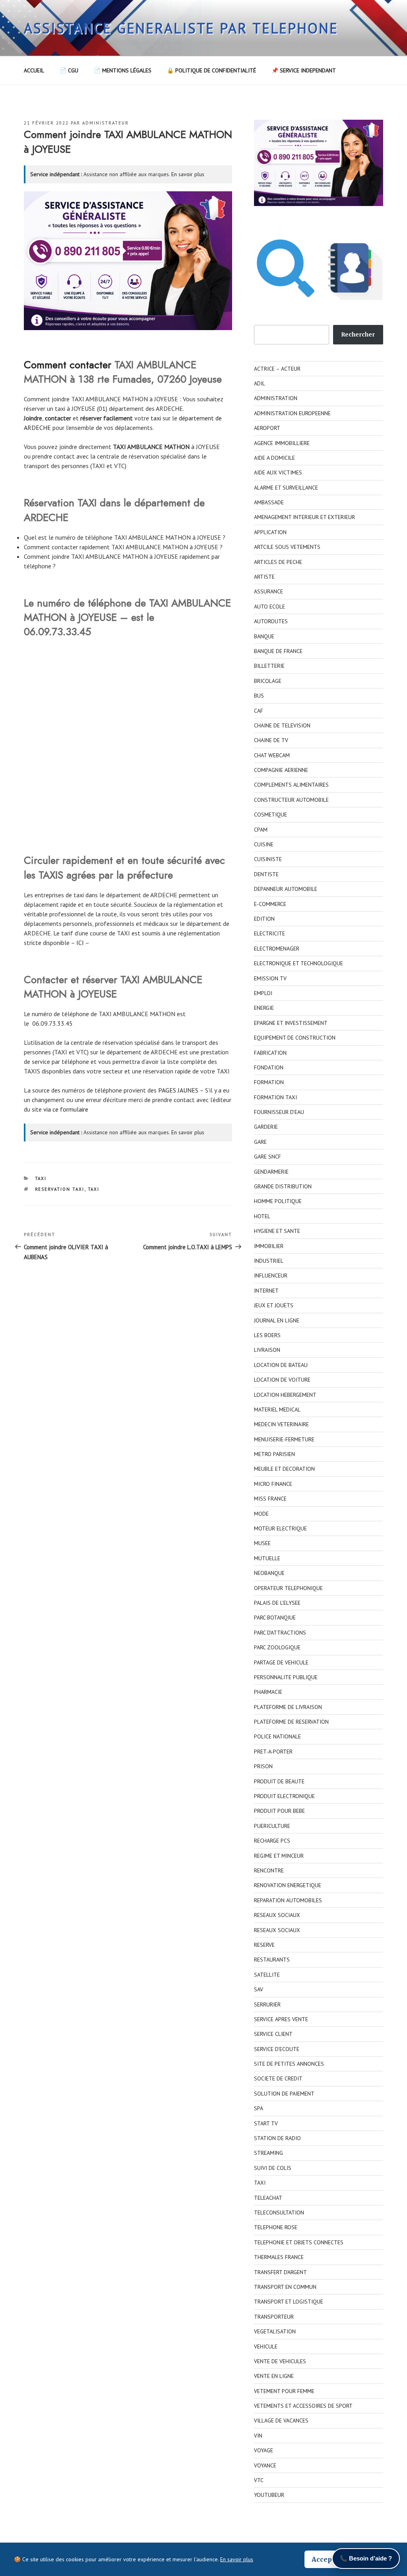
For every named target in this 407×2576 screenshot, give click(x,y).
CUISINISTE (268, 859)
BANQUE (264, 636)
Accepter (327, 2559)
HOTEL (262, 1216)
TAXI (41, 1178)
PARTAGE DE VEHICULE (281, 1662)
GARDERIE (266, 1127)
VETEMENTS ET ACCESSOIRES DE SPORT (303, 2406)
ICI (80, 943)
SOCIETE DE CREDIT (278, 2078)
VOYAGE (264, 2450)
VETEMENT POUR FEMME (284, 2391)
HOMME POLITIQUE (278, 1201)
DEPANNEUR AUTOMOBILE (286, 889)
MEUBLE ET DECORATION (284, 1469)
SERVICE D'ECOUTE (277, 2049)
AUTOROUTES (271, 621)
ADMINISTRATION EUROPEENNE (292, 413)
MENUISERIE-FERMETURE (284, 1439)
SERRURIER (267, 2004)
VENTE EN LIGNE (274, 2376)
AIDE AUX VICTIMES (278, 472)
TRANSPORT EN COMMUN (285, 2287)
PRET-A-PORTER (273, 1752)
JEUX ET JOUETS (274, 1305)
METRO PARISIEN (274, 1454)
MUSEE (262, 1543)
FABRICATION (270, 1053)
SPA (259, 2108)
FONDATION (269, 1067)
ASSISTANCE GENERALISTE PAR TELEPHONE (181, 28)
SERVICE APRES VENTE (281, 2019)
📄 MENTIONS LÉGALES (123, 70)
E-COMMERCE (270, 904)
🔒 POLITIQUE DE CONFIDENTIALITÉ (211, 70)
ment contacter (78, 365)
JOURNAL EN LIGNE (277, 1320)
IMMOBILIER (269, 1246)
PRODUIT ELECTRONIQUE (284, 1796)
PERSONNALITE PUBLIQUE (286, 1677)
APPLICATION (270, 532)
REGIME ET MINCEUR (279, 1856)
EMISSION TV (270, 978)
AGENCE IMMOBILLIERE (282, 443)
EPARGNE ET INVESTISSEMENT (291, 1023)
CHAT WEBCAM (272, 755)
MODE (261, 1514)
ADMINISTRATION (276, 398)
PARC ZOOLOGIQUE (277, 1647)
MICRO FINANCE (273, 1484)
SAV (259, 1989)
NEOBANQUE (269, 1573)
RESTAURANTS (272, 1960)
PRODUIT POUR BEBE (279, 1811)
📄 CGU (69, 70)
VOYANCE (265, 2465)
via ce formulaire (66, 1109)
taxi (156, 418)
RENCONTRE (269, 1870)
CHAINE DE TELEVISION (282, 725)
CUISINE (264, 844)
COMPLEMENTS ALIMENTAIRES (291, 785)
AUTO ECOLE (269, 607)
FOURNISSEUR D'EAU (279, 1112)
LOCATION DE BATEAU (281, 1365)
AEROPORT (267, 428)
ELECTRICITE (269, 933)
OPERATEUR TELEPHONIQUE (288, 1588)
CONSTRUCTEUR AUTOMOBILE (291, 800)
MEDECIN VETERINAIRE (281, 1424)
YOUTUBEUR (269, 2495)
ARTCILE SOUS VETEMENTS (287, 547)
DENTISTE (266, 874)
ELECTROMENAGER (277, 949)
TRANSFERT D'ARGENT (280, 2272)
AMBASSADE (269, 502)
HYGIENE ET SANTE (277, 1231)
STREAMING (268, 2153)
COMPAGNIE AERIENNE (281, 770)
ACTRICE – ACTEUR (277, 369)
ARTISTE (264, 577)
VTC (259, 2480)
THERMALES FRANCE (279, 2257)
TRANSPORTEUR (274, 2317)
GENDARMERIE (271, 1172)
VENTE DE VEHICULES (280, 2361)
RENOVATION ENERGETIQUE (288, 1885)
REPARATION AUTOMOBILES (288, 1900)
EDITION (264, 919)
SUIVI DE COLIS (273, 2168)
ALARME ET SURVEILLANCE (286, 488)
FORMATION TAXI (275, 1097)
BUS (259, 696)
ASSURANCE (268, 591)
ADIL (260, 383)
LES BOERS (267, 1335)
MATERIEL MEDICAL (277, 1410)
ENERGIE (264, 1008)
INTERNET (266, 1291)
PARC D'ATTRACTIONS (280, 1633)
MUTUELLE (267, 1558)
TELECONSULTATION (279, 2212)
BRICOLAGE (268, 681)
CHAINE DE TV (271, 740)
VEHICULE (266, 2347)
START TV (266, 2123)
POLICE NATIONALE (277, 1736)
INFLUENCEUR (271, 1275)
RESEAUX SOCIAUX (277, 1915)
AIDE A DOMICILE (274, 458)
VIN (258, 2436)
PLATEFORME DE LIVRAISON (288, 1707)
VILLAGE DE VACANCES (281, 2420)
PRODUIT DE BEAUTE (279, 1781)
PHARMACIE (268, 1692)
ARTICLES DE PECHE (278, 562)
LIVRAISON (267, 1350)
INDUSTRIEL (269, 1261)
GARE (260, 1142)
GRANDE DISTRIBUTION (283, 1186)
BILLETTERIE (269, 666)
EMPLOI (263, 993)
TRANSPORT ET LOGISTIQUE (289, 2302)
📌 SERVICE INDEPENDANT (304, 70)
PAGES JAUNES (178, 1090)
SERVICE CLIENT (273, 2034)
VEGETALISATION (275, 2331)
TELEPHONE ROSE (276, 2227)
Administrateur (106, 123)
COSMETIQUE (270, 815)
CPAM (261, 830)
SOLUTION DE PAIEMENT (284, 2094)
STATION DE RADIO (277, 2138)
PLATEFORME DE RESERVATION (291, 1722)
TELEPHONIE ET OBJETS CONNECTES (299, 2242)
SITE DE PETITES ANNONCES (289, 2064)
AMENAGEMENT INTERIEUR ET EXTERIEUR (304, 517)
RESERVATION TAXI (60, 1189)
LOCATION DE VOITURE (282, 1380)
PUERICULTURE (272, 1826)
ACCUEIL (34, 70)
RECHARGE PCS (272, 1841)
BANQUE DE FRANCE (278, 651)
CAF (259, 711)
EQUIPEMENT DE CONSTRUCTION (295, 1038)
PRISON (263, 1766)
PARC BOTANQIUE (275, 1618)
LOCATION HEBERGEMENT (285, 1395)
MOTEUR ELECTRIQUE (280, 1528)
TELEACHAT (268, 2198)
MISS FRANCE (270, 1499)
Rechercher (358, 334)
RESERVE (264, 1945)
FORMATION (269, 1082)
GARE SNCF (267, 1157)
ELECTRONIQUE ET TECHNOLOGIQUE (298, 963)
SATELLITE (267, 1975)
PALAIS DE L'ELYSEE (277, 1603)
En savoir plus (188, 174)
